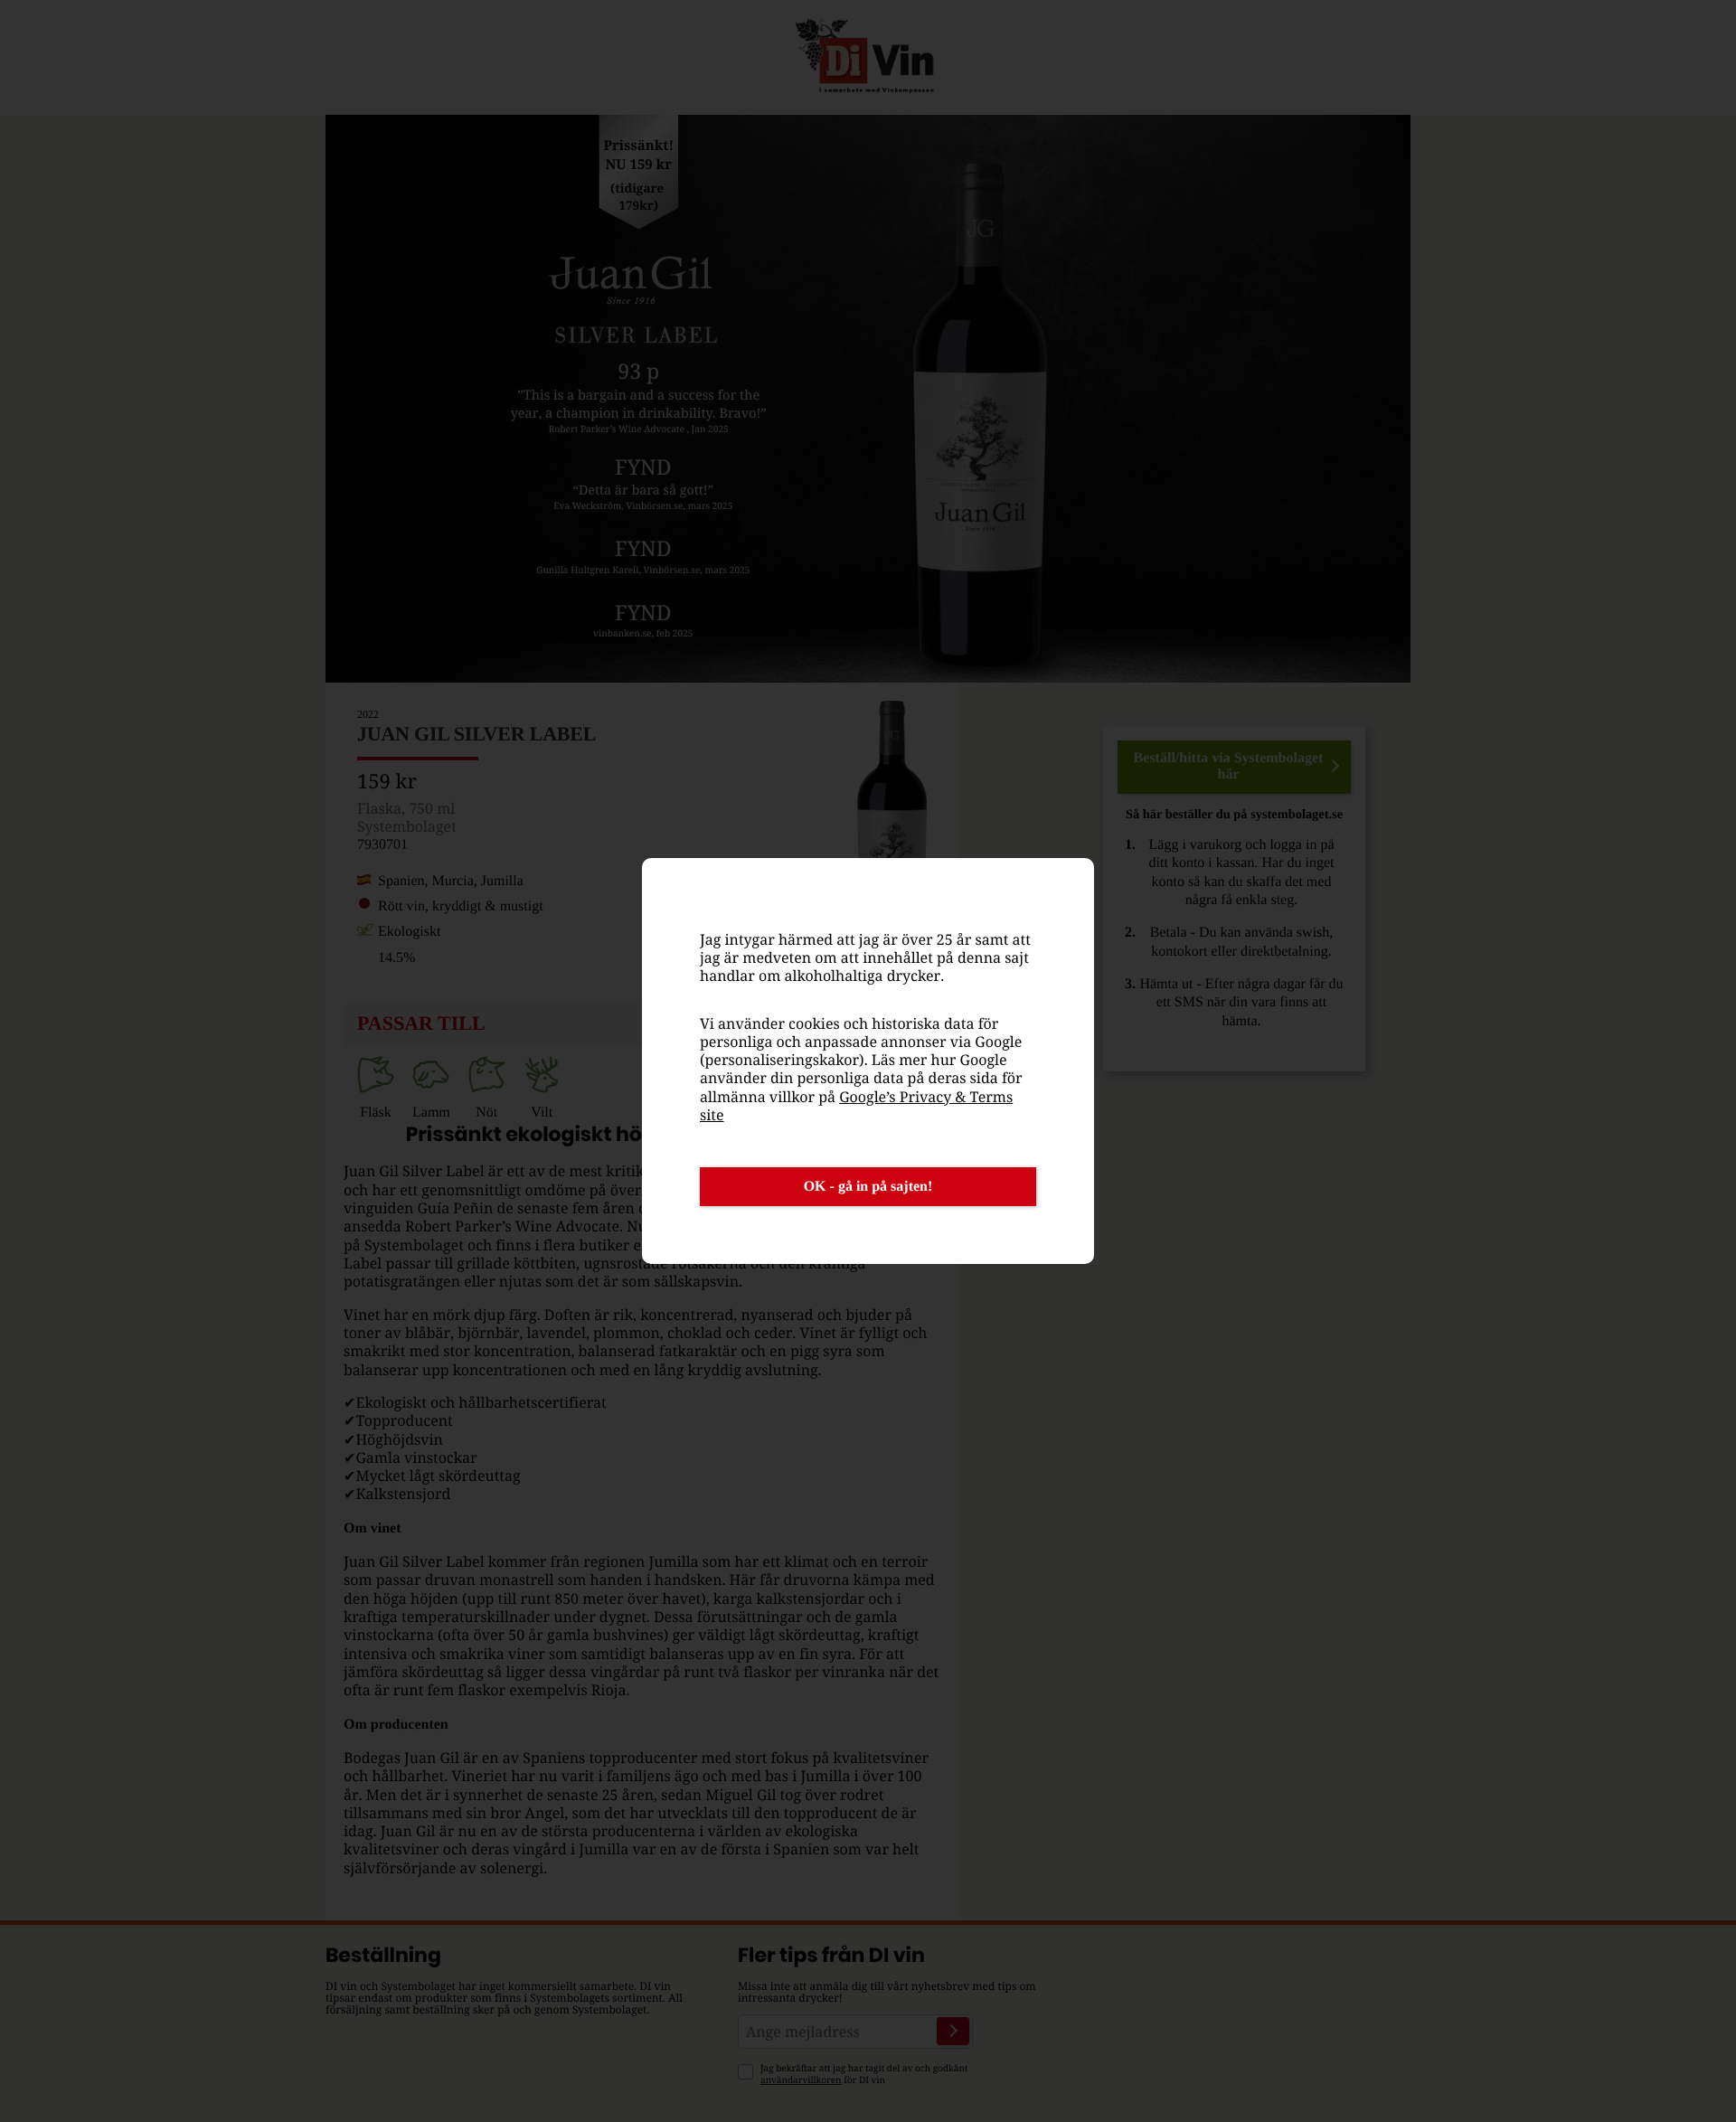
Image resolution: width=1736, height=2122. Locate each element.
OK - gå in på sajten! (868, 1187)
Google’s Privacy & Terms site (856, 1106)
